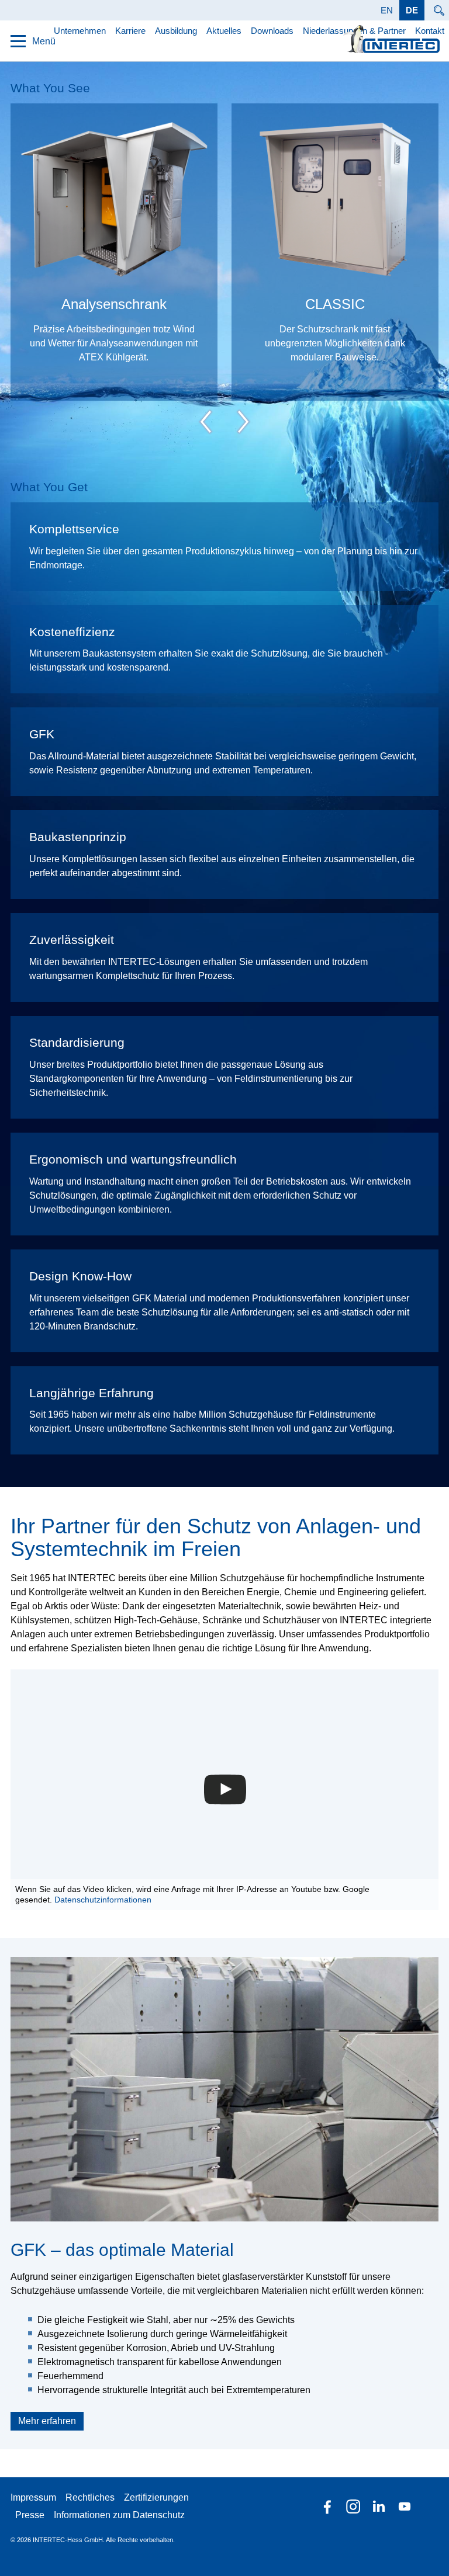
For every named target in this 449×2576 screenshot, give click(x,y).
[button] (225, 1790)
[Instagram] (353, 2506)
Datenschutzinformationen (103, 1900)
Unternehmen (80, 31)
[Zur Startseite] (391, 39)
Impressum (33, 2497)
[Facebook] (327, 2506)
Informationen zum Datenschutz (119, 2515)
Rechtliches (90, 2497)
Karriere (130, 31)
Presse (30, 2515)
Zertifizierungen (156, 2497)
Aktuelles (224, 31)
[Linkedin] (379, 2506)
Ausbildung (176, 31)
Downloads (272, 31)
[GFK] (225, 2089)
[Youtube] (405, 2506)
